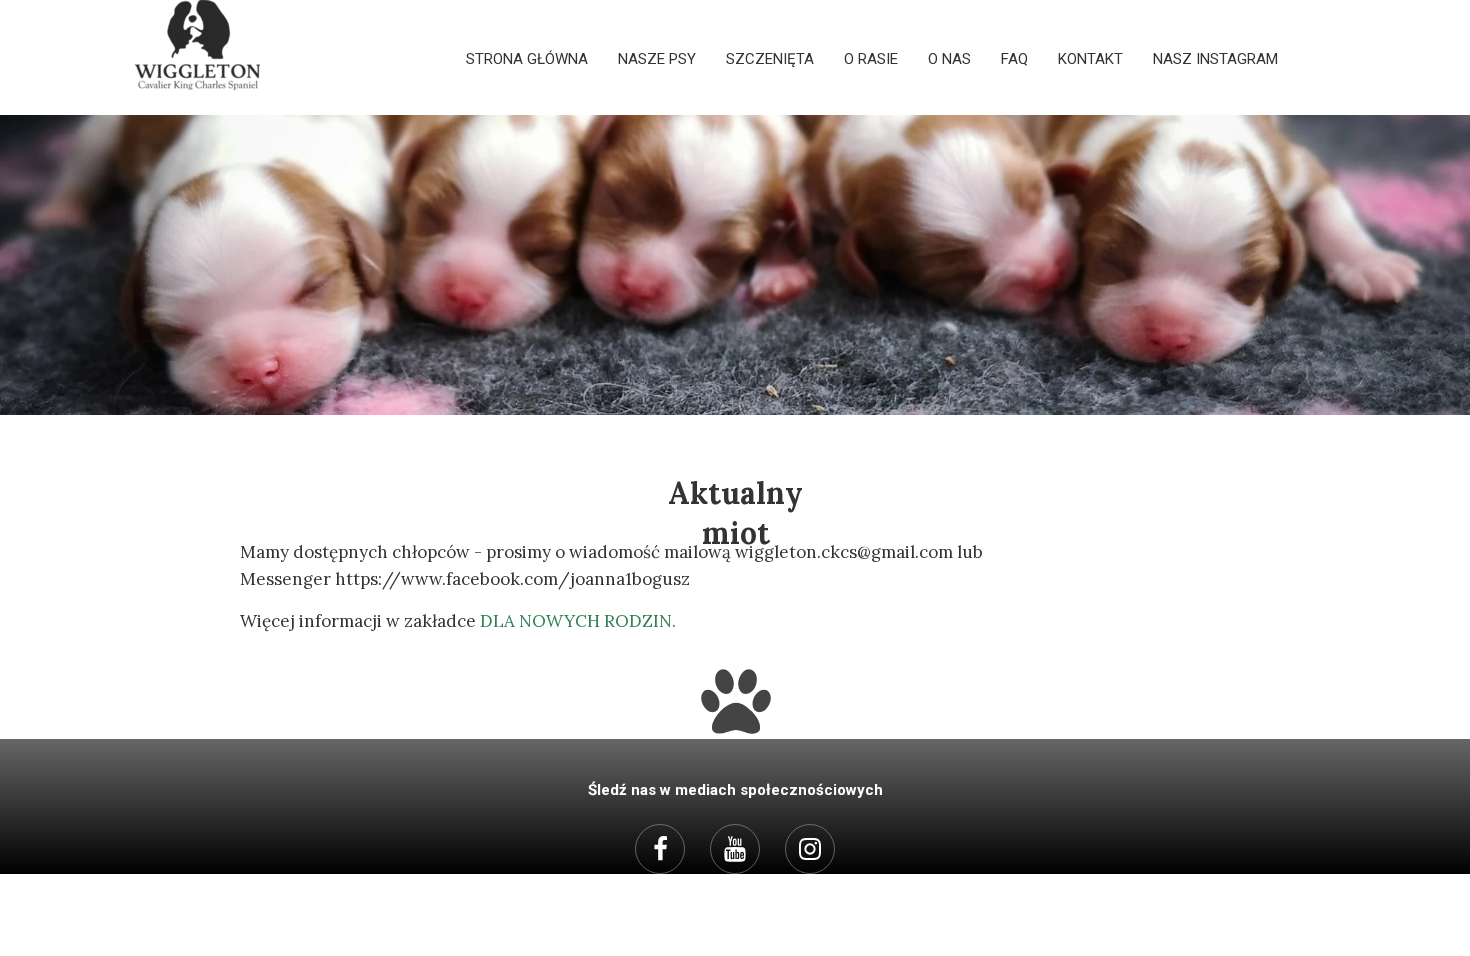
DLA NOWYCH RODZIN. (578, 621)
